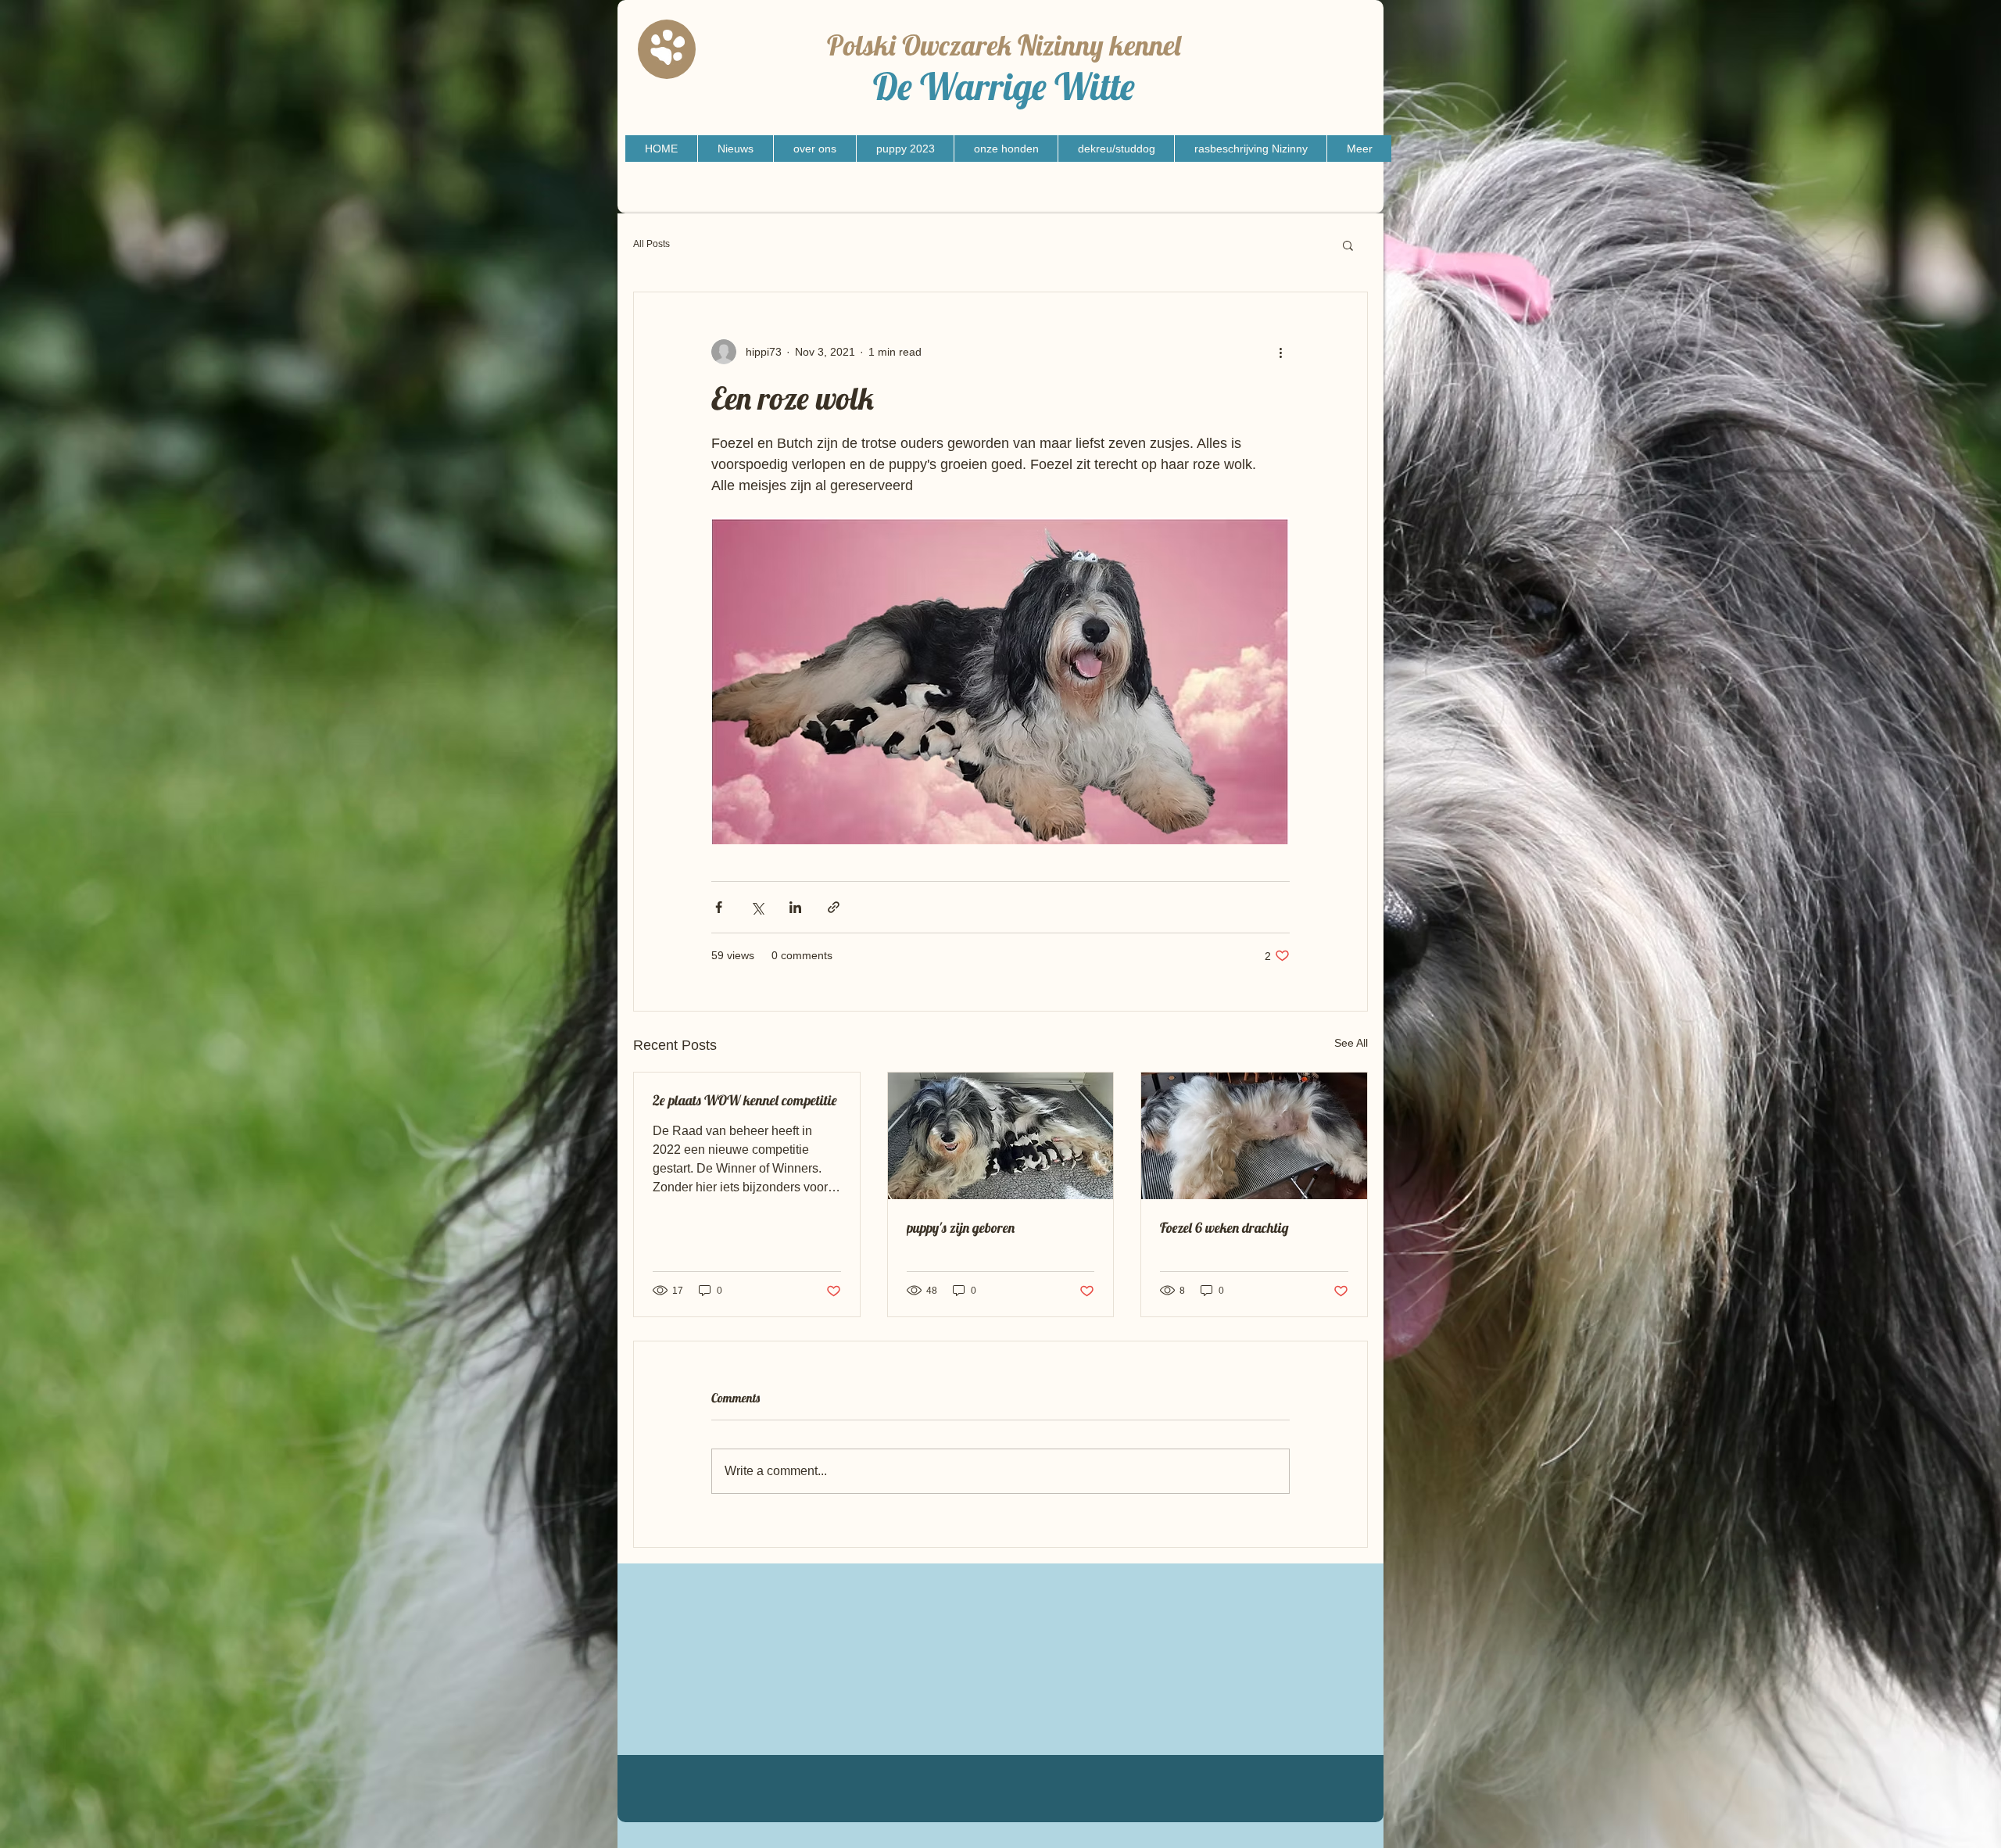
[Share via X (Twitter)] (757, 907)
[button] (1348, 245)
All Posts (651, 244)
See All (1351, 1043)
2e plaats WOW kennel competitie (745, 1100)
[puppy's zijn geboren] (1001, 1136)
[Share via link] (834, 907)
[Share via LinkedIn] (795, 907)
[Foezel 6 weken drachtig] (1254, 1136)
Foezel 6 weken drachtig (1224, 1228)
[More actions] (1280, 352)
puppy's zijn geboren (961, 1228)
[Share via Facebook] (719, 907)
